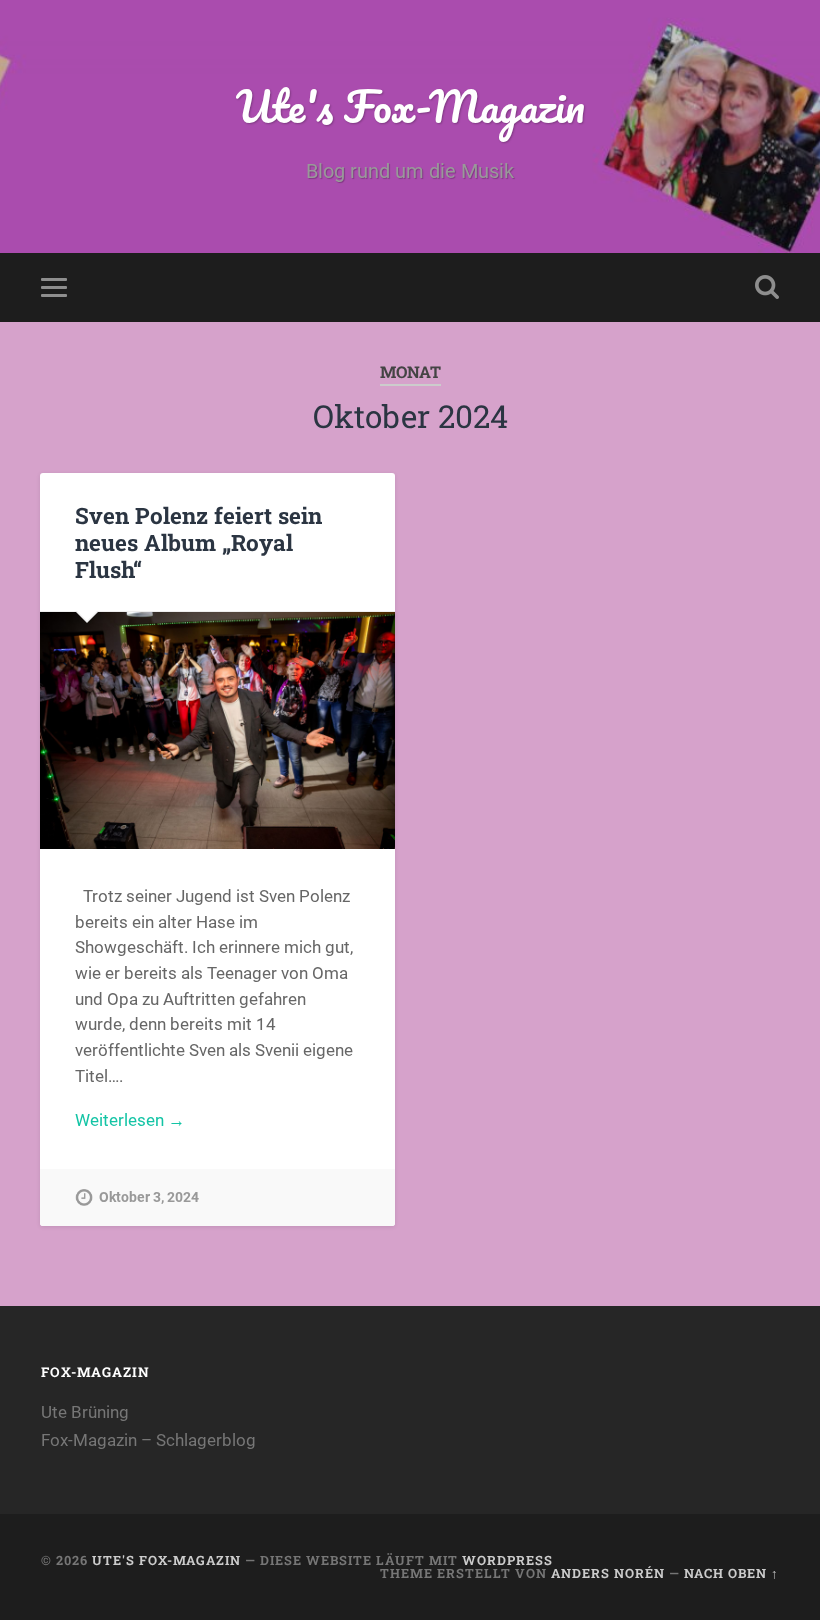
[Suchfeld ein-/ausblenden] (767, 287)
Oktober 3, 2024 (149, 1197)
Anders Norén (608, 1573)
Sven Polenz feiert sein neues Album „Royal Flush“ (198, 542)
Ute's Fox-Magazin (410, 105)
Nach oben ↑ (731, 1573)
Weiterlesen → (130, 1120)
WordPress (507, 1560)
